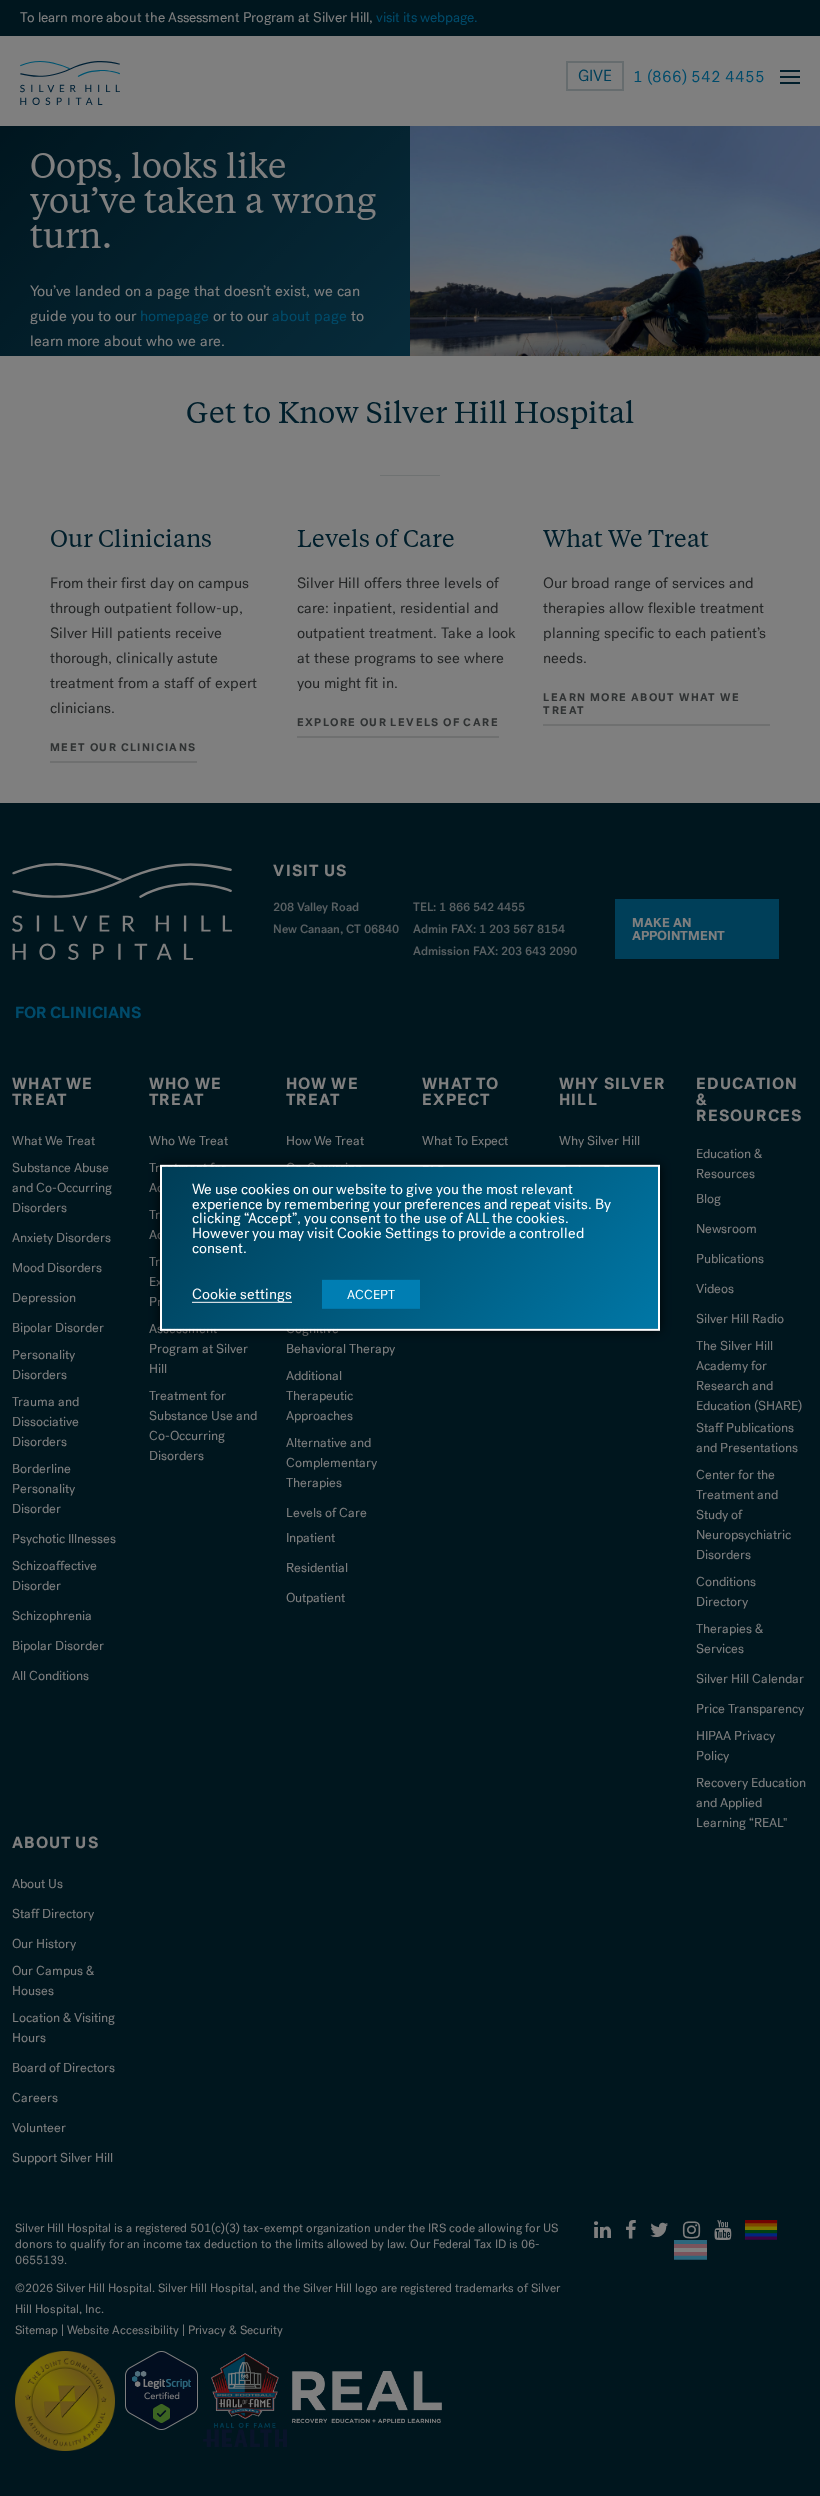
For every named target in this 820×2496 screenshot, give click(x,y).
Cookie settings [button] (242, 1295)
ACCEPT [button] (371, 1294)
